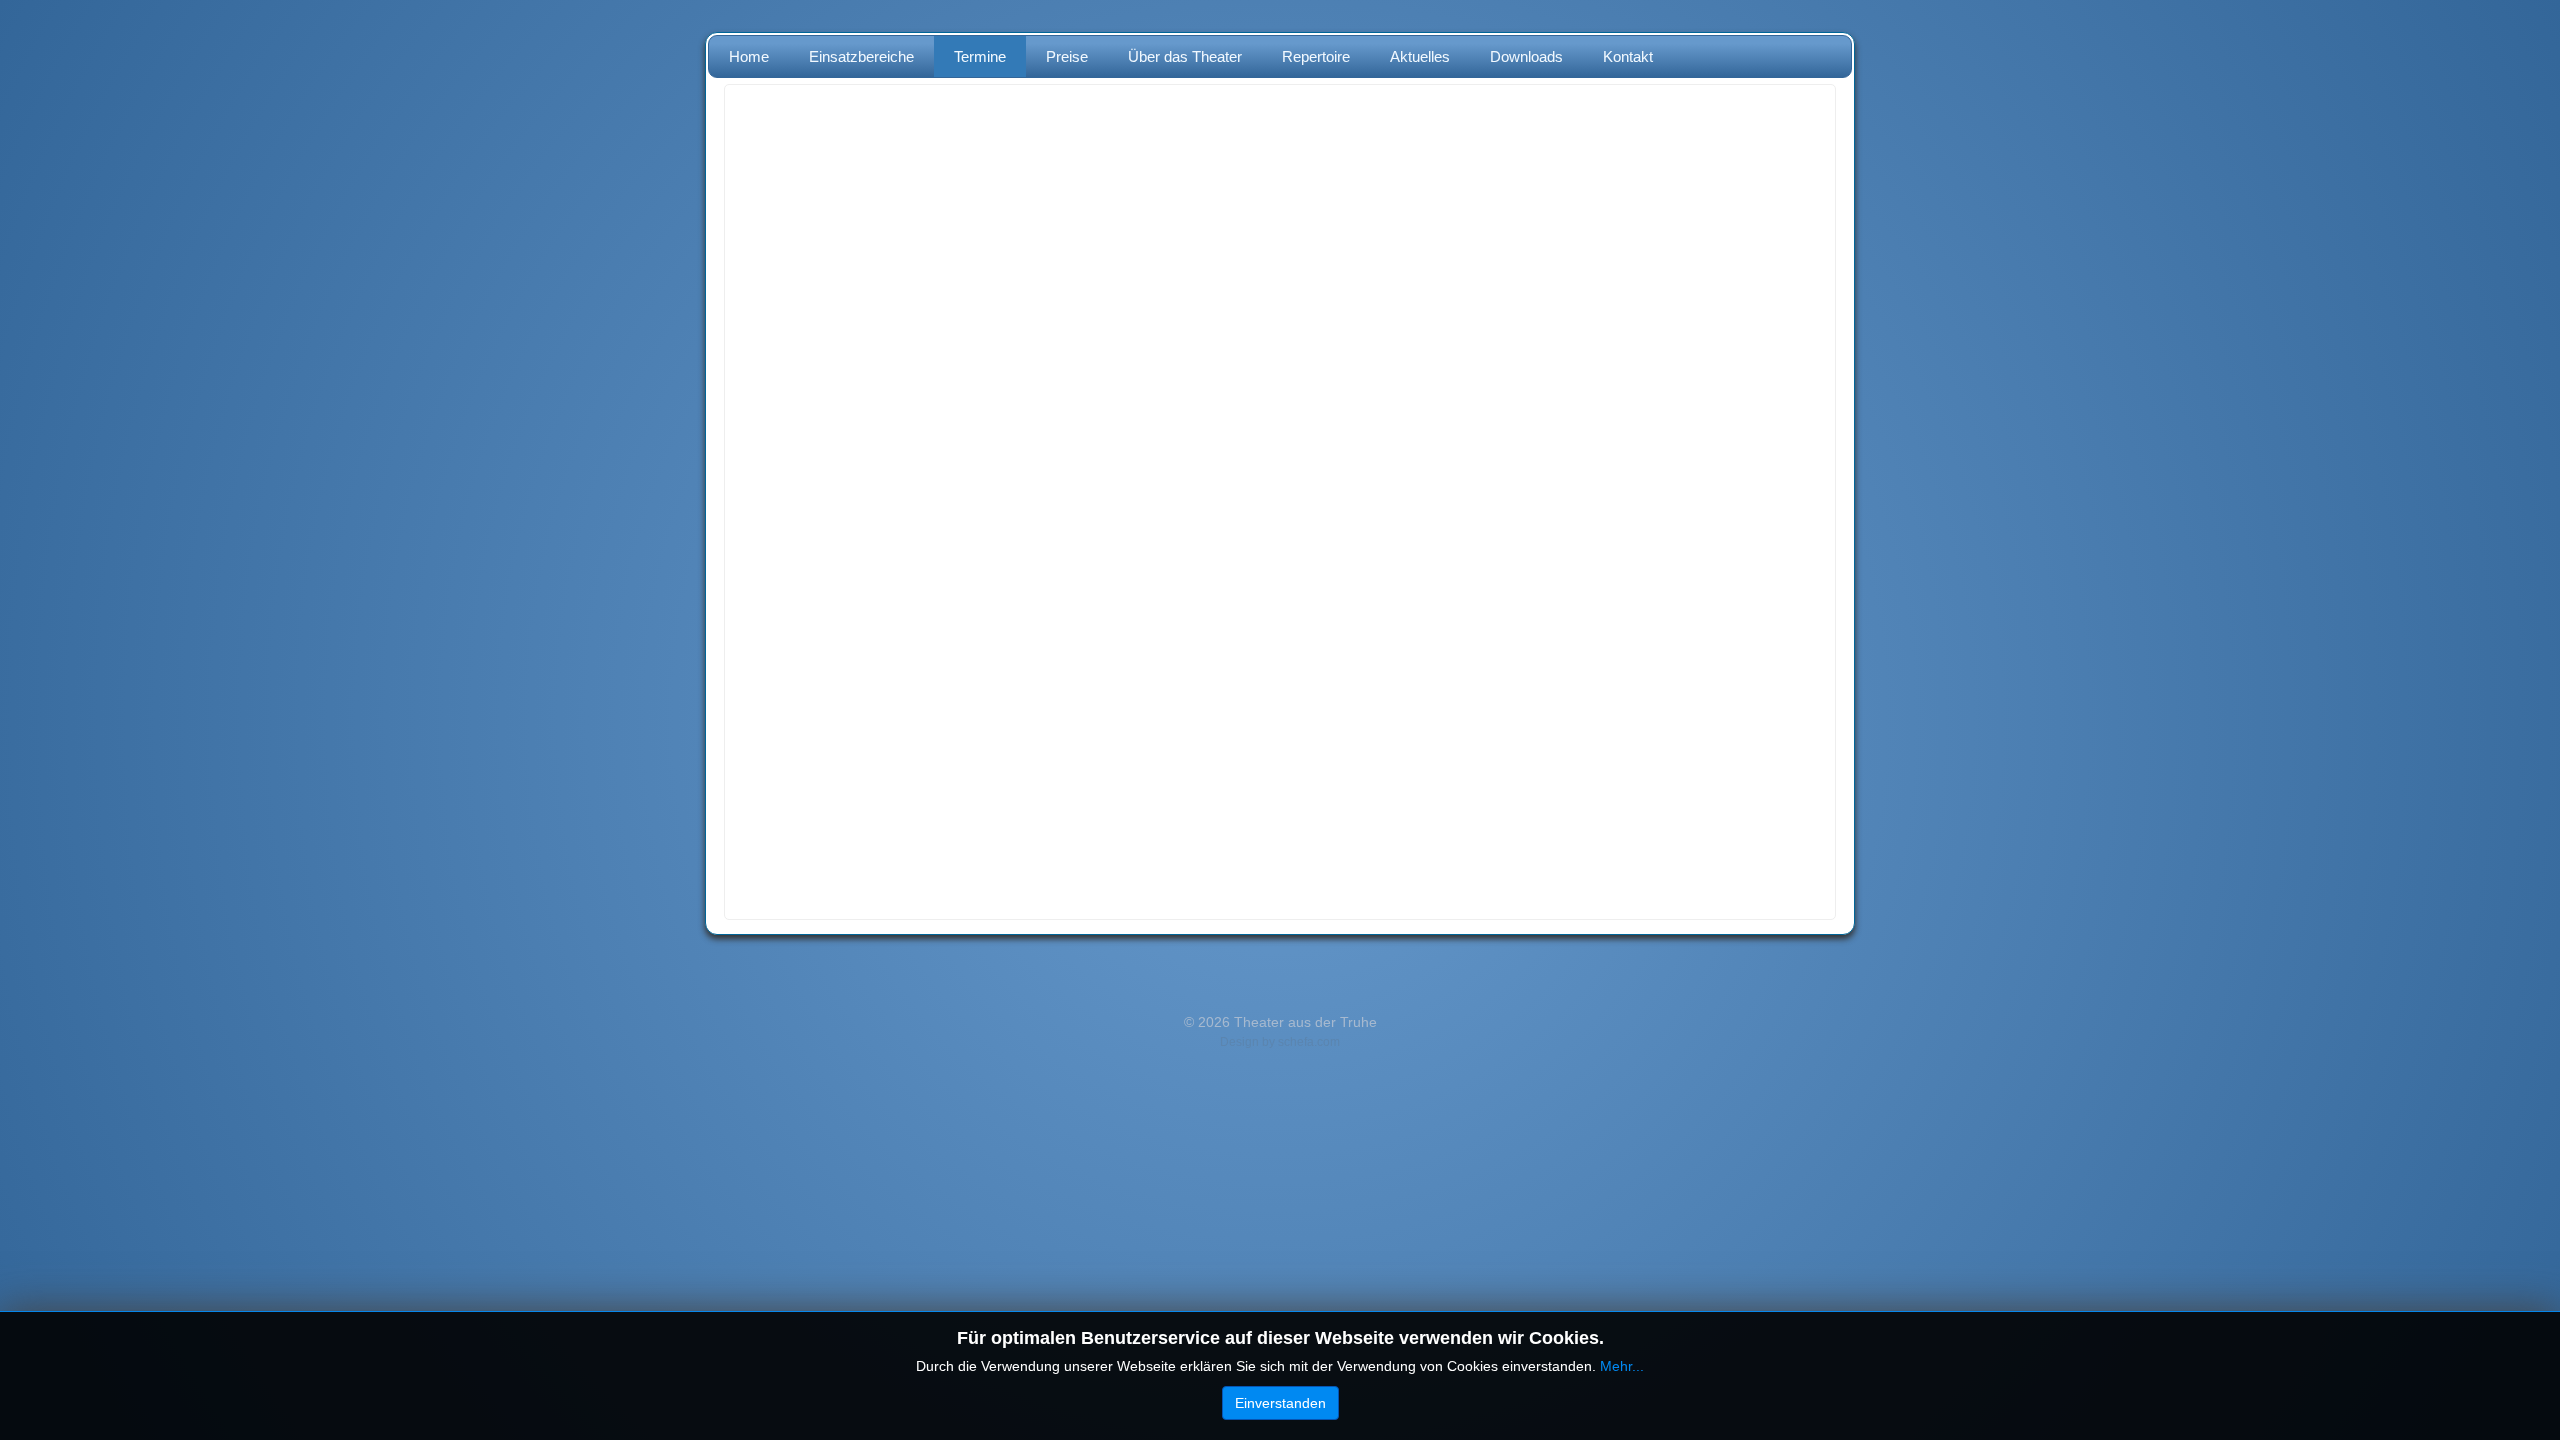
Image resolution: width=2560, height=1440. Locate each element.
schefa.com (1309, 1042)
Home (749, 56)
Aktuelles (1420, 56)
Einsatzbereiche (861, 56)
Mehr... (1622, 1366)
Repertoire (1316, 56)
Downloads (1526, 56)
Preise (1067, 56)
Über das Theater (1185, 56)
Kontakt (1628, 56)
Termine (980, 56)
